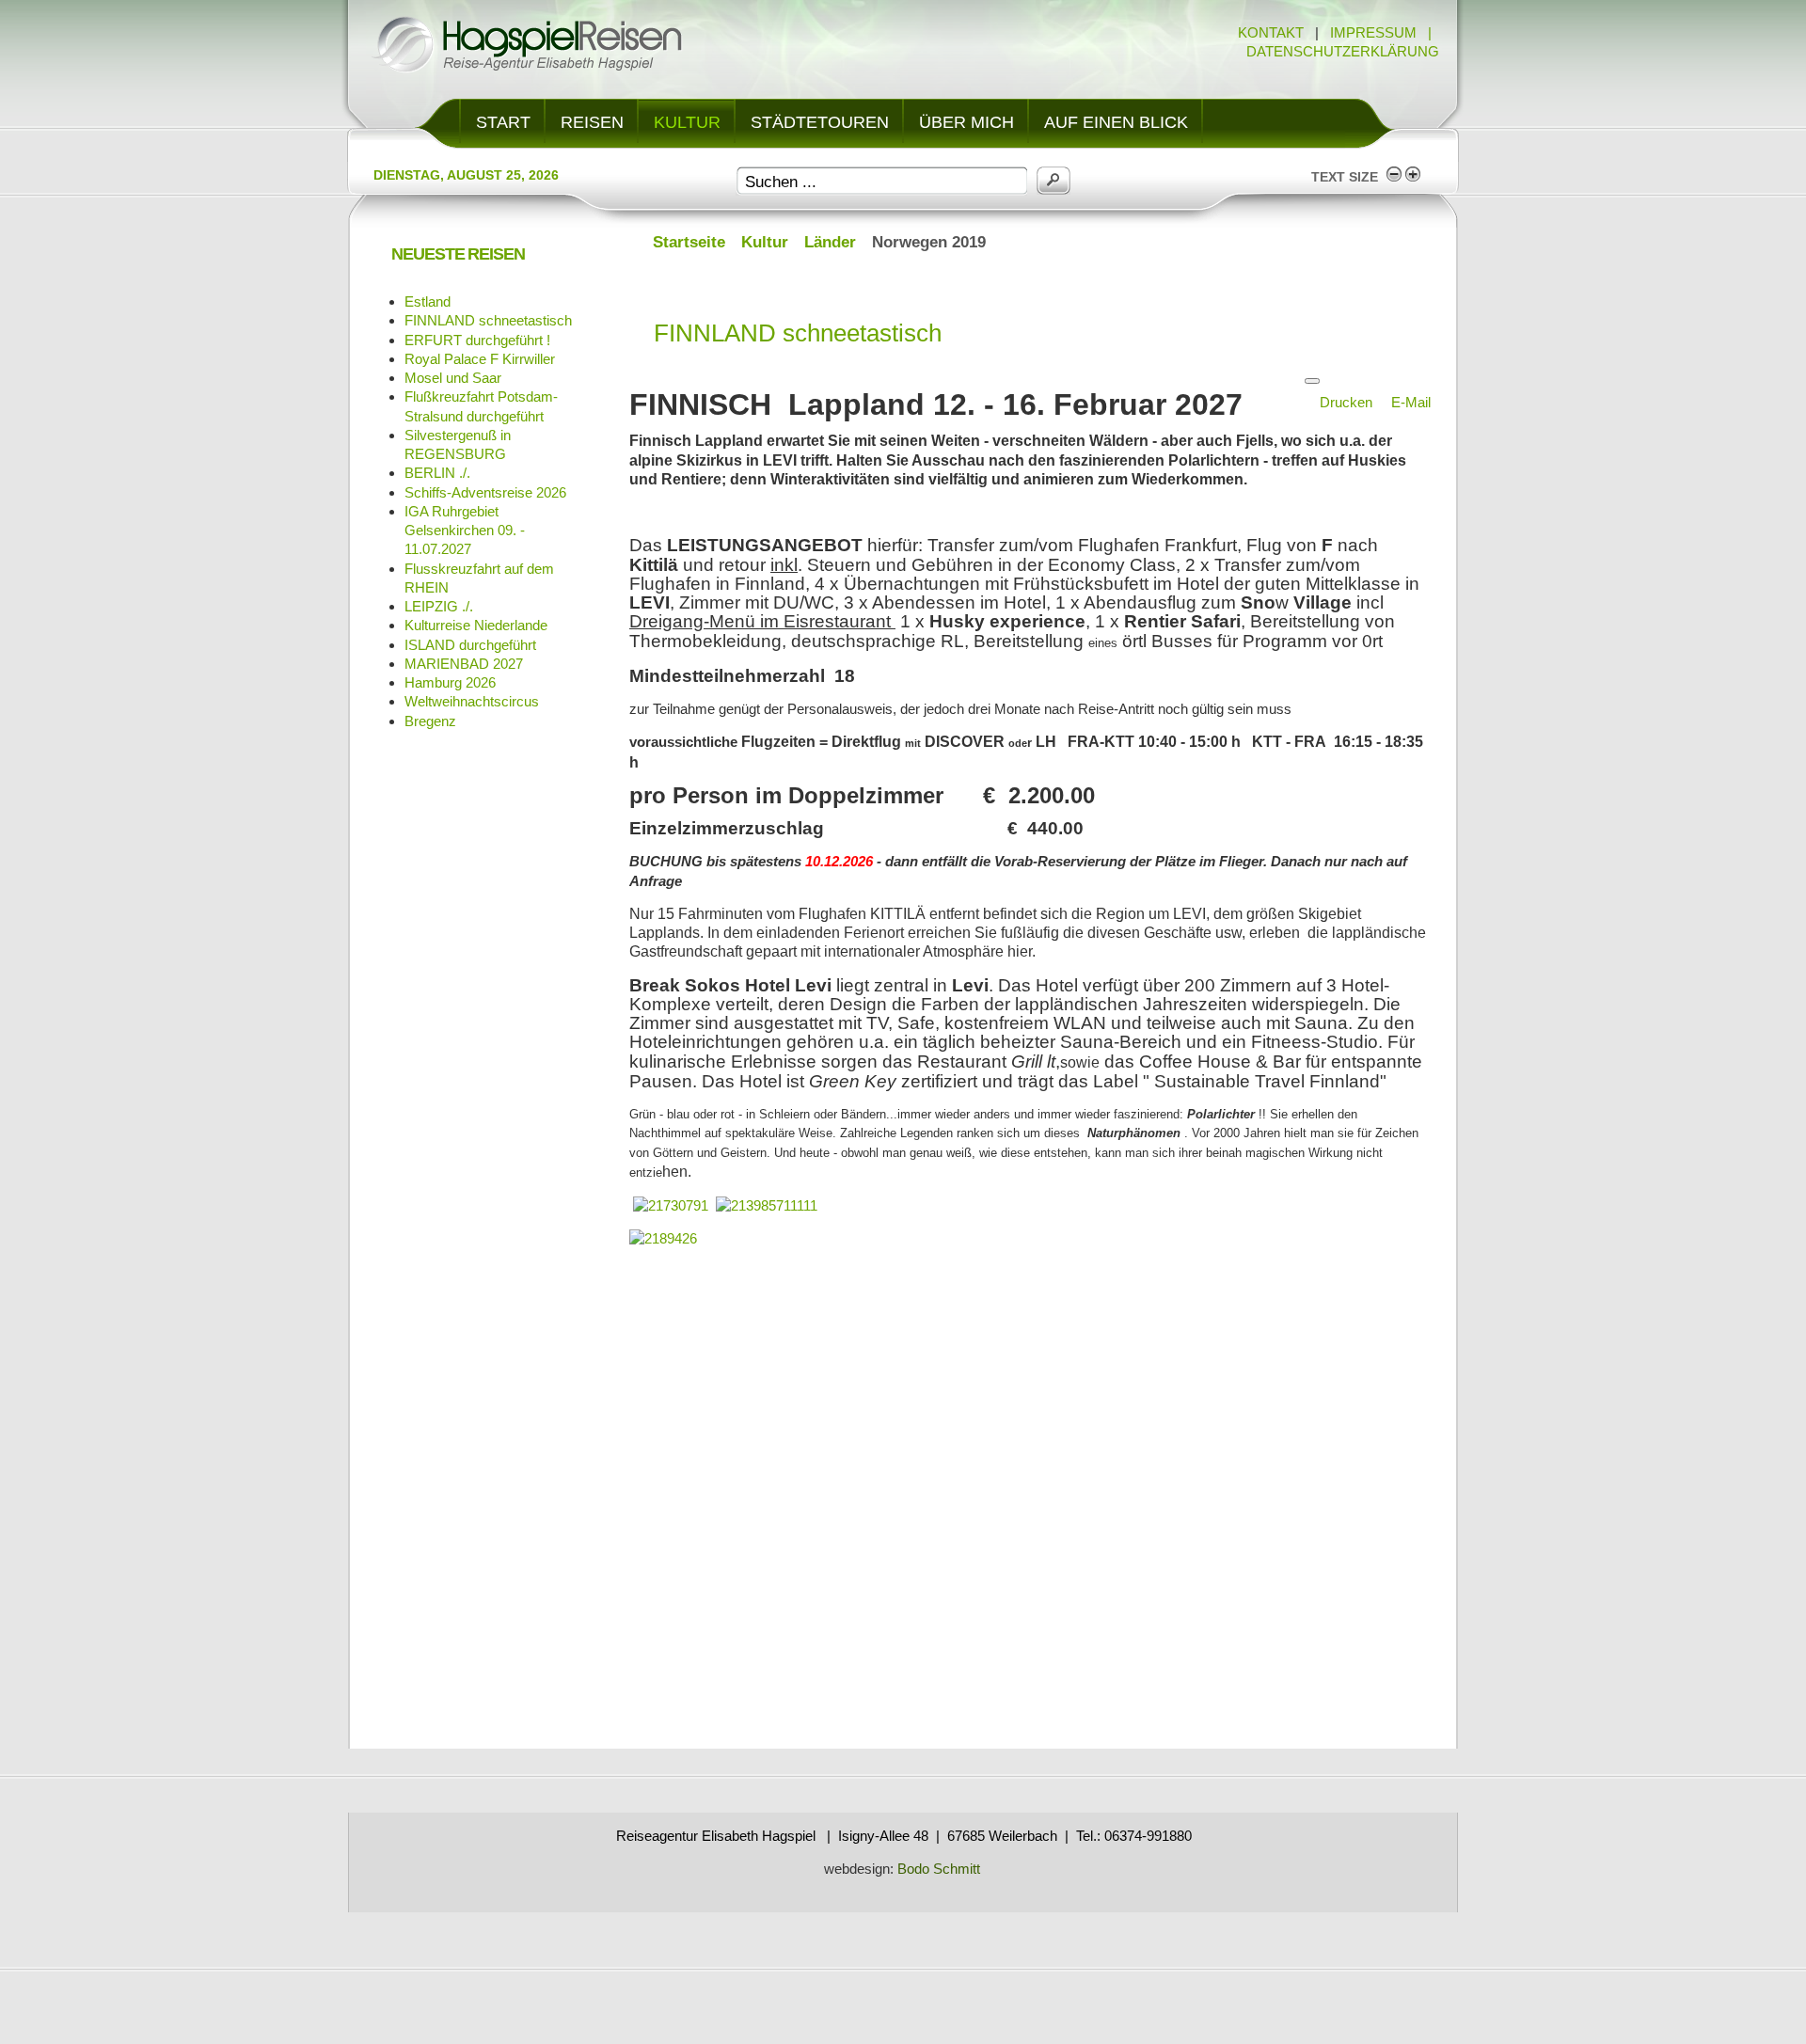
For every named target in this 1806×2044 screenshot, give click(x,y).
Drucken (1348, 402)
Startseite (689, 242)
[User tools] (1312, 381)
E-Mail (1411, 402)
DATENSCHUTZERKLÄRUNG (1343, 51)
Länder (830, 242)
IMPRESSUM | (1385, 32)
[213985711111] (767, 1205)
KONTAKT (1271, 32)
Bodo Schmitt (937, 1869)
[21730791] (671, 1205)
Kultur (765, 242)
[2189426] (663, 1238)
